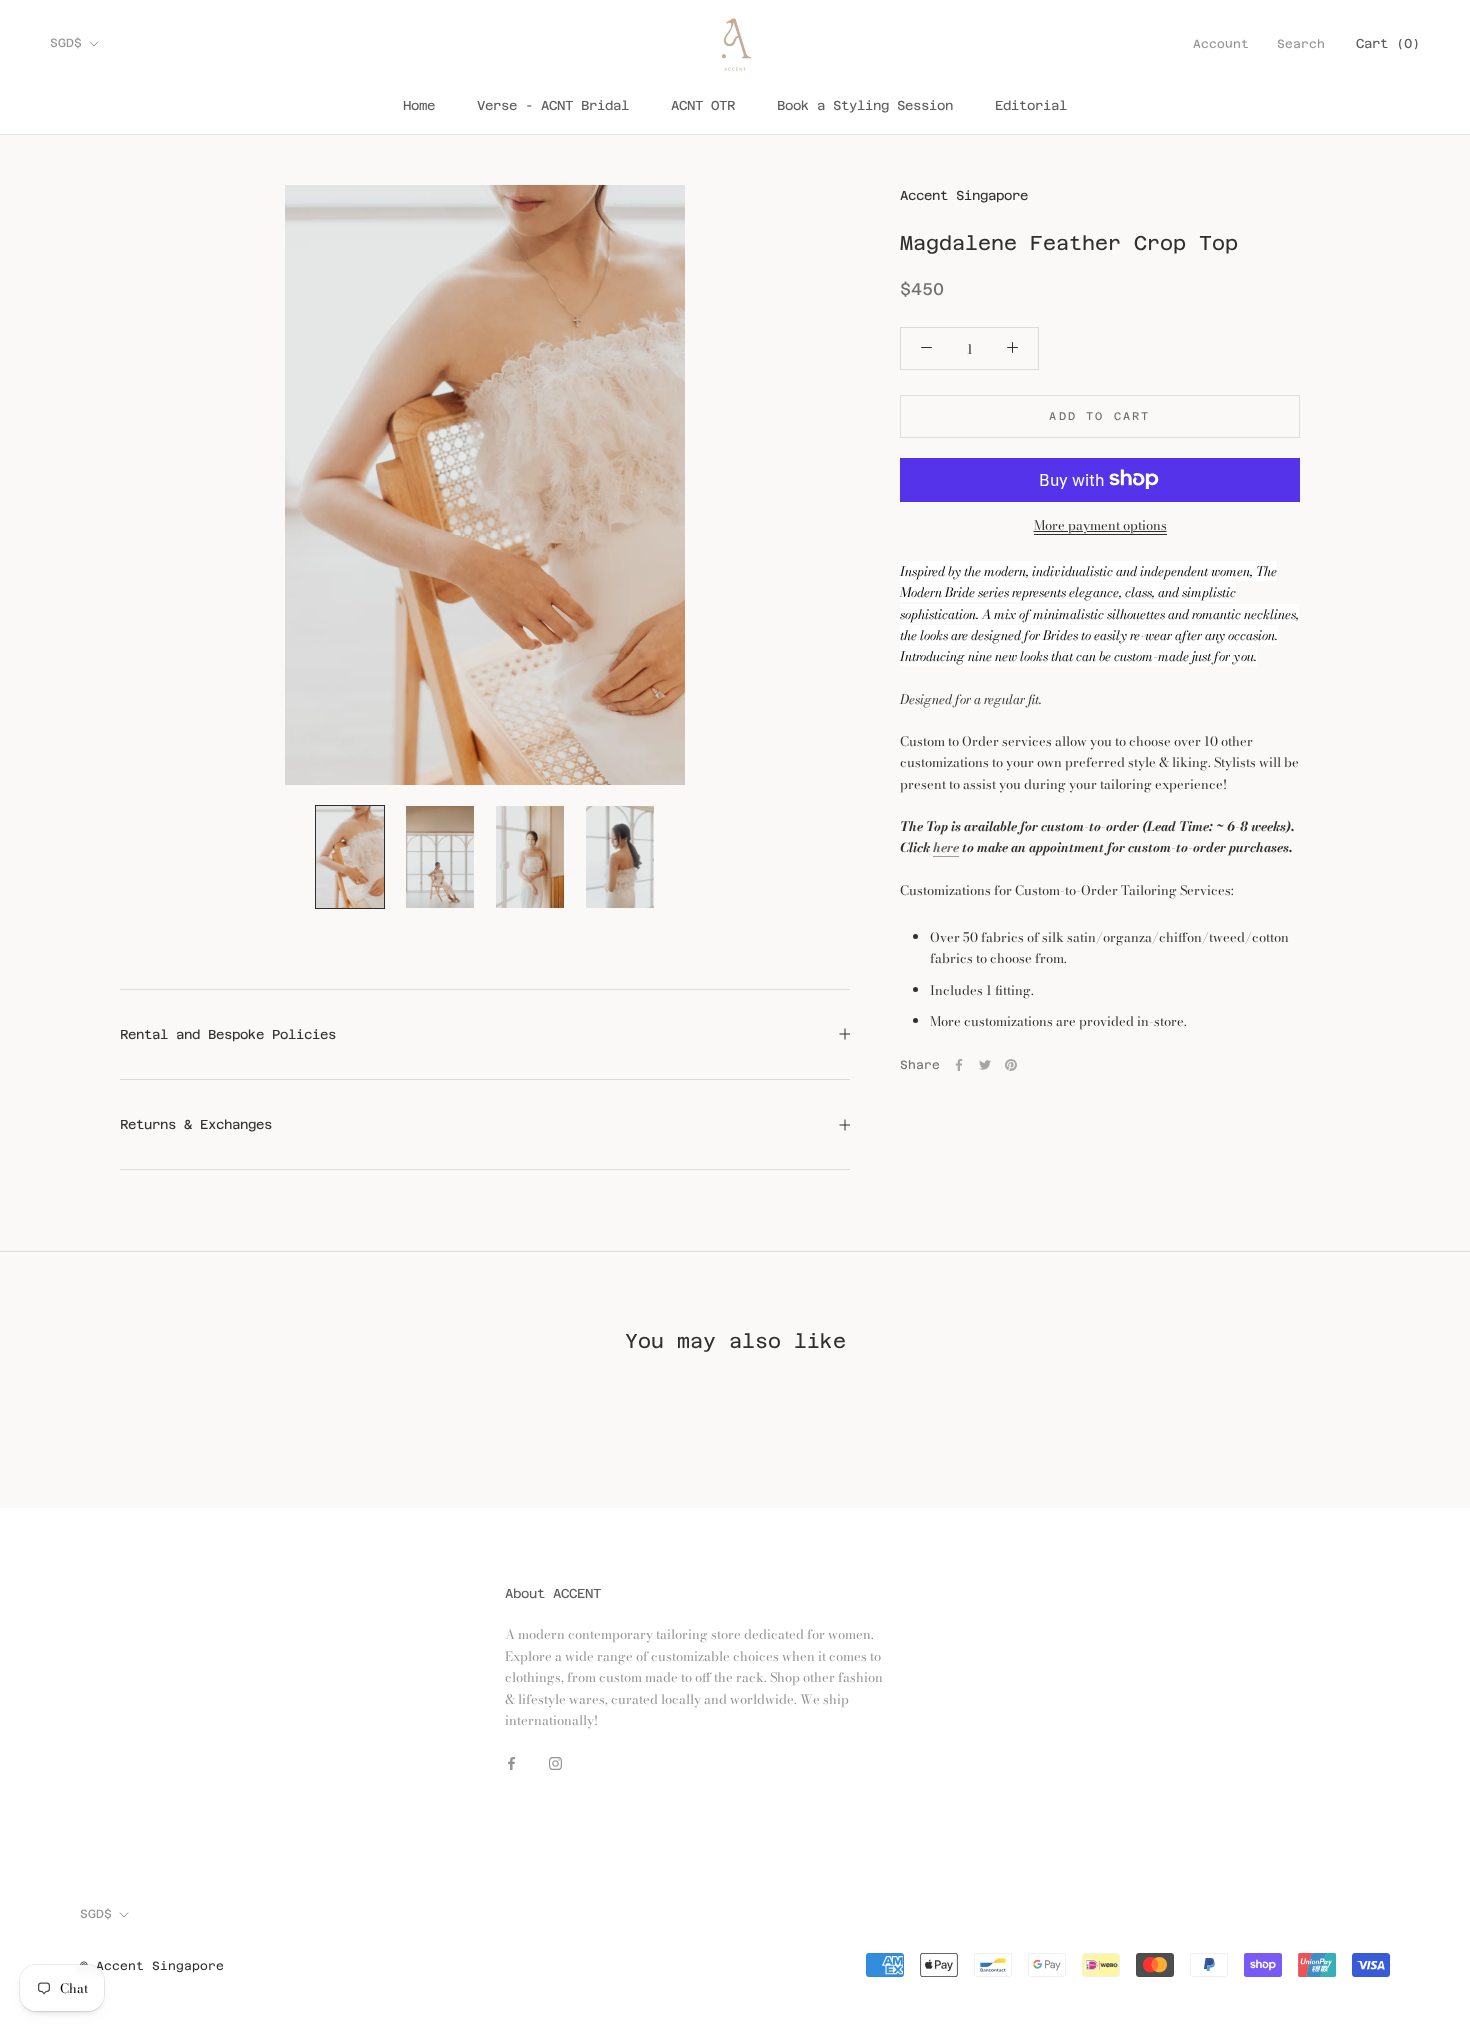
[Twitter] (985, 1065)
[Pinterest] (1011, 1065)
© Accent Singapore (152, 1966)
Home (419, 105)
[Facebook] (959, 1065)
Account (1221, 44)
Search (1301, 44)
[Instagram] (555, 1762)
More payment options (1100, 524)
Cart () (1388, 43)
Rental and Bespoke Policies (228, 1034)
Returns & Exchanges (196, 1124)
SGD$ (66, 43)
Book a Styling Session (865, 105)
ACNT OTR (703, 105)
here (946, 847)
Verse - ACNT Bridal (553, 105)
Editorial (1031, 105)
